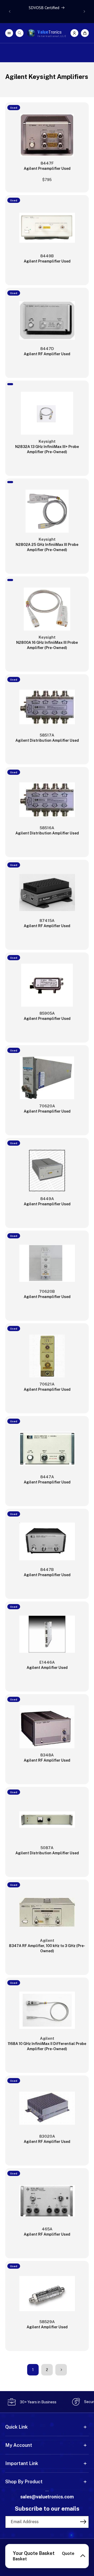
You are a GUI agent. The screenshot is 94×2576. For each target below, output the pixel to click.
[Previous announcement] (10, 11)
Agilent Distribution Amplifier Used (47, 740)
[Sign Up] (83, 2522)
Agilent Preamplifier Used (47, 169)
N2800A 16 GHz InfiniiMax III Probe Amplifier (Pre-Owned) (47, 645)
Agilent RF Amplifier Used (47, 354)
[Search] (20, 33)
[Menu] (9, 33)
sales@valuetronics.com (47, 2497)
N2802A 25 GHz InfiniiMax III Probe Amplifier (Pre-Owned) (47, 547)
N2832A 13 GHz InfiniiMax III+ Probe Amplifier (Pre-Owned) (47, 449)
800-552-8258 (47, 2491)
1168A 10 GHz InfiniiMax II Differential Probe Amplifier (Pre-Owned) (47, 2046)
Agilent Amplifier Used (47, 1668)
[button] (85, 33)
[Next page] (61, 2370)
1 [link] (33, 2370)
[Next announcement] (84, 11)
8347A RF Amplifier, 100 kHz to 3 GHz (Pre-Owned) (47, 1948)
